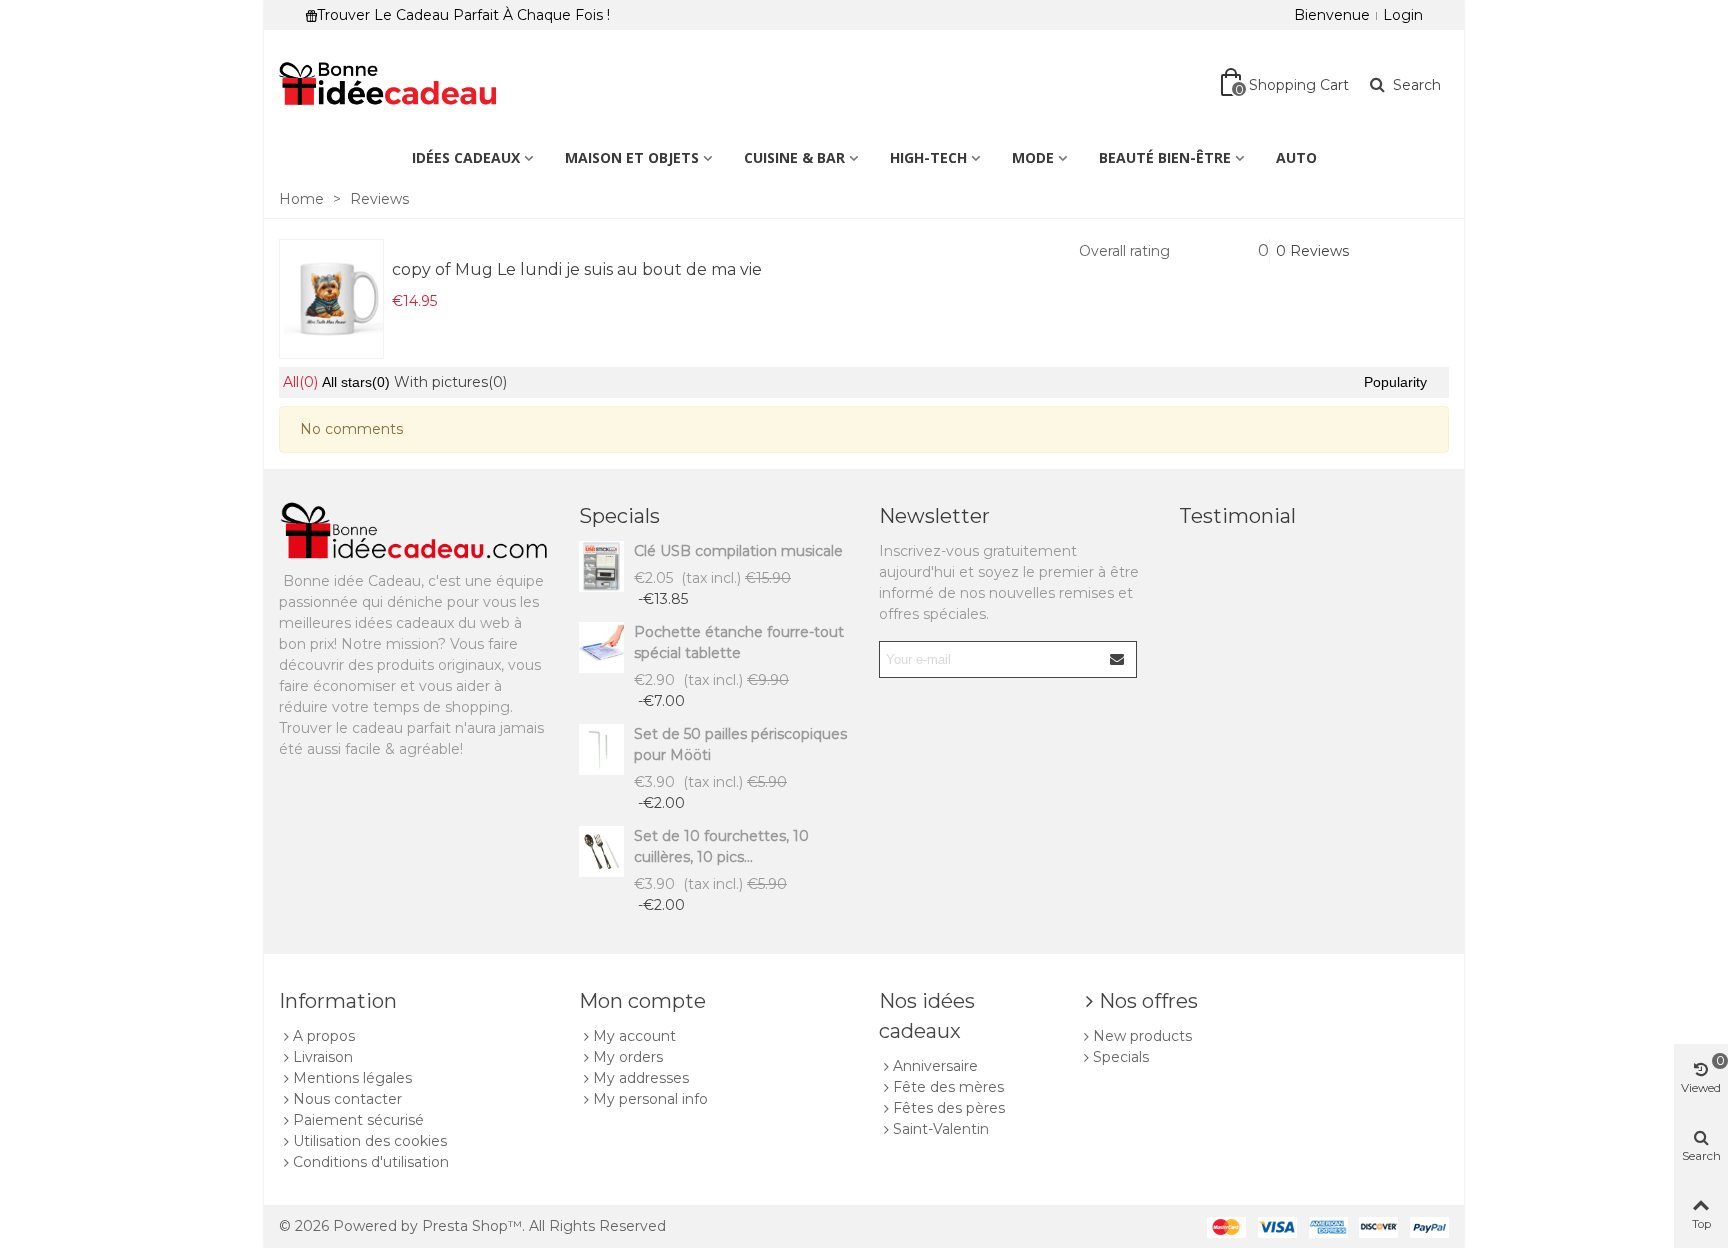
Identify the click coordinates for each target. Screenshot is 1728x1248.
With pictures (450, 382)
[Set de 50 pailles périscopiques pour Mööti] (601, 749)
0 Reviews (1312, 251)
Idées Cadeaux (466, 157)
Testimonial (1237, 516)
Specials (619, 516)
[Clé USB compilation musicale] (601, 566)
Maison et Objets (632, 157)
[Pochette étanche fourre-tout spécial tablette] (601, 647)
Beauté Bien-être (1165, 157)
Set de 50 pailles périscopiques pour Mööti (740, 744)
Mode (1033, 157)
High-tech (928, 157)
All (300, 382)
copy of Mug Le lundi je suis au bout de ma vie (577, 269)
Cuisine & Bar (794, 157)
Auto (1296, 157)
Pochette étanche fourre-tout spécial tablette (739, 642)
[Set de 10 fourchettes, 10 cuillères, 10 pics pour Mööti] (601, 851)
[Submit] (1118, 659)
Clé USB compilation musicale (738, 551)
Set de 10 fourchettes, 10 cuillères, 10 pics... (721, 846)
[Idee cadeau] (389, 84)
